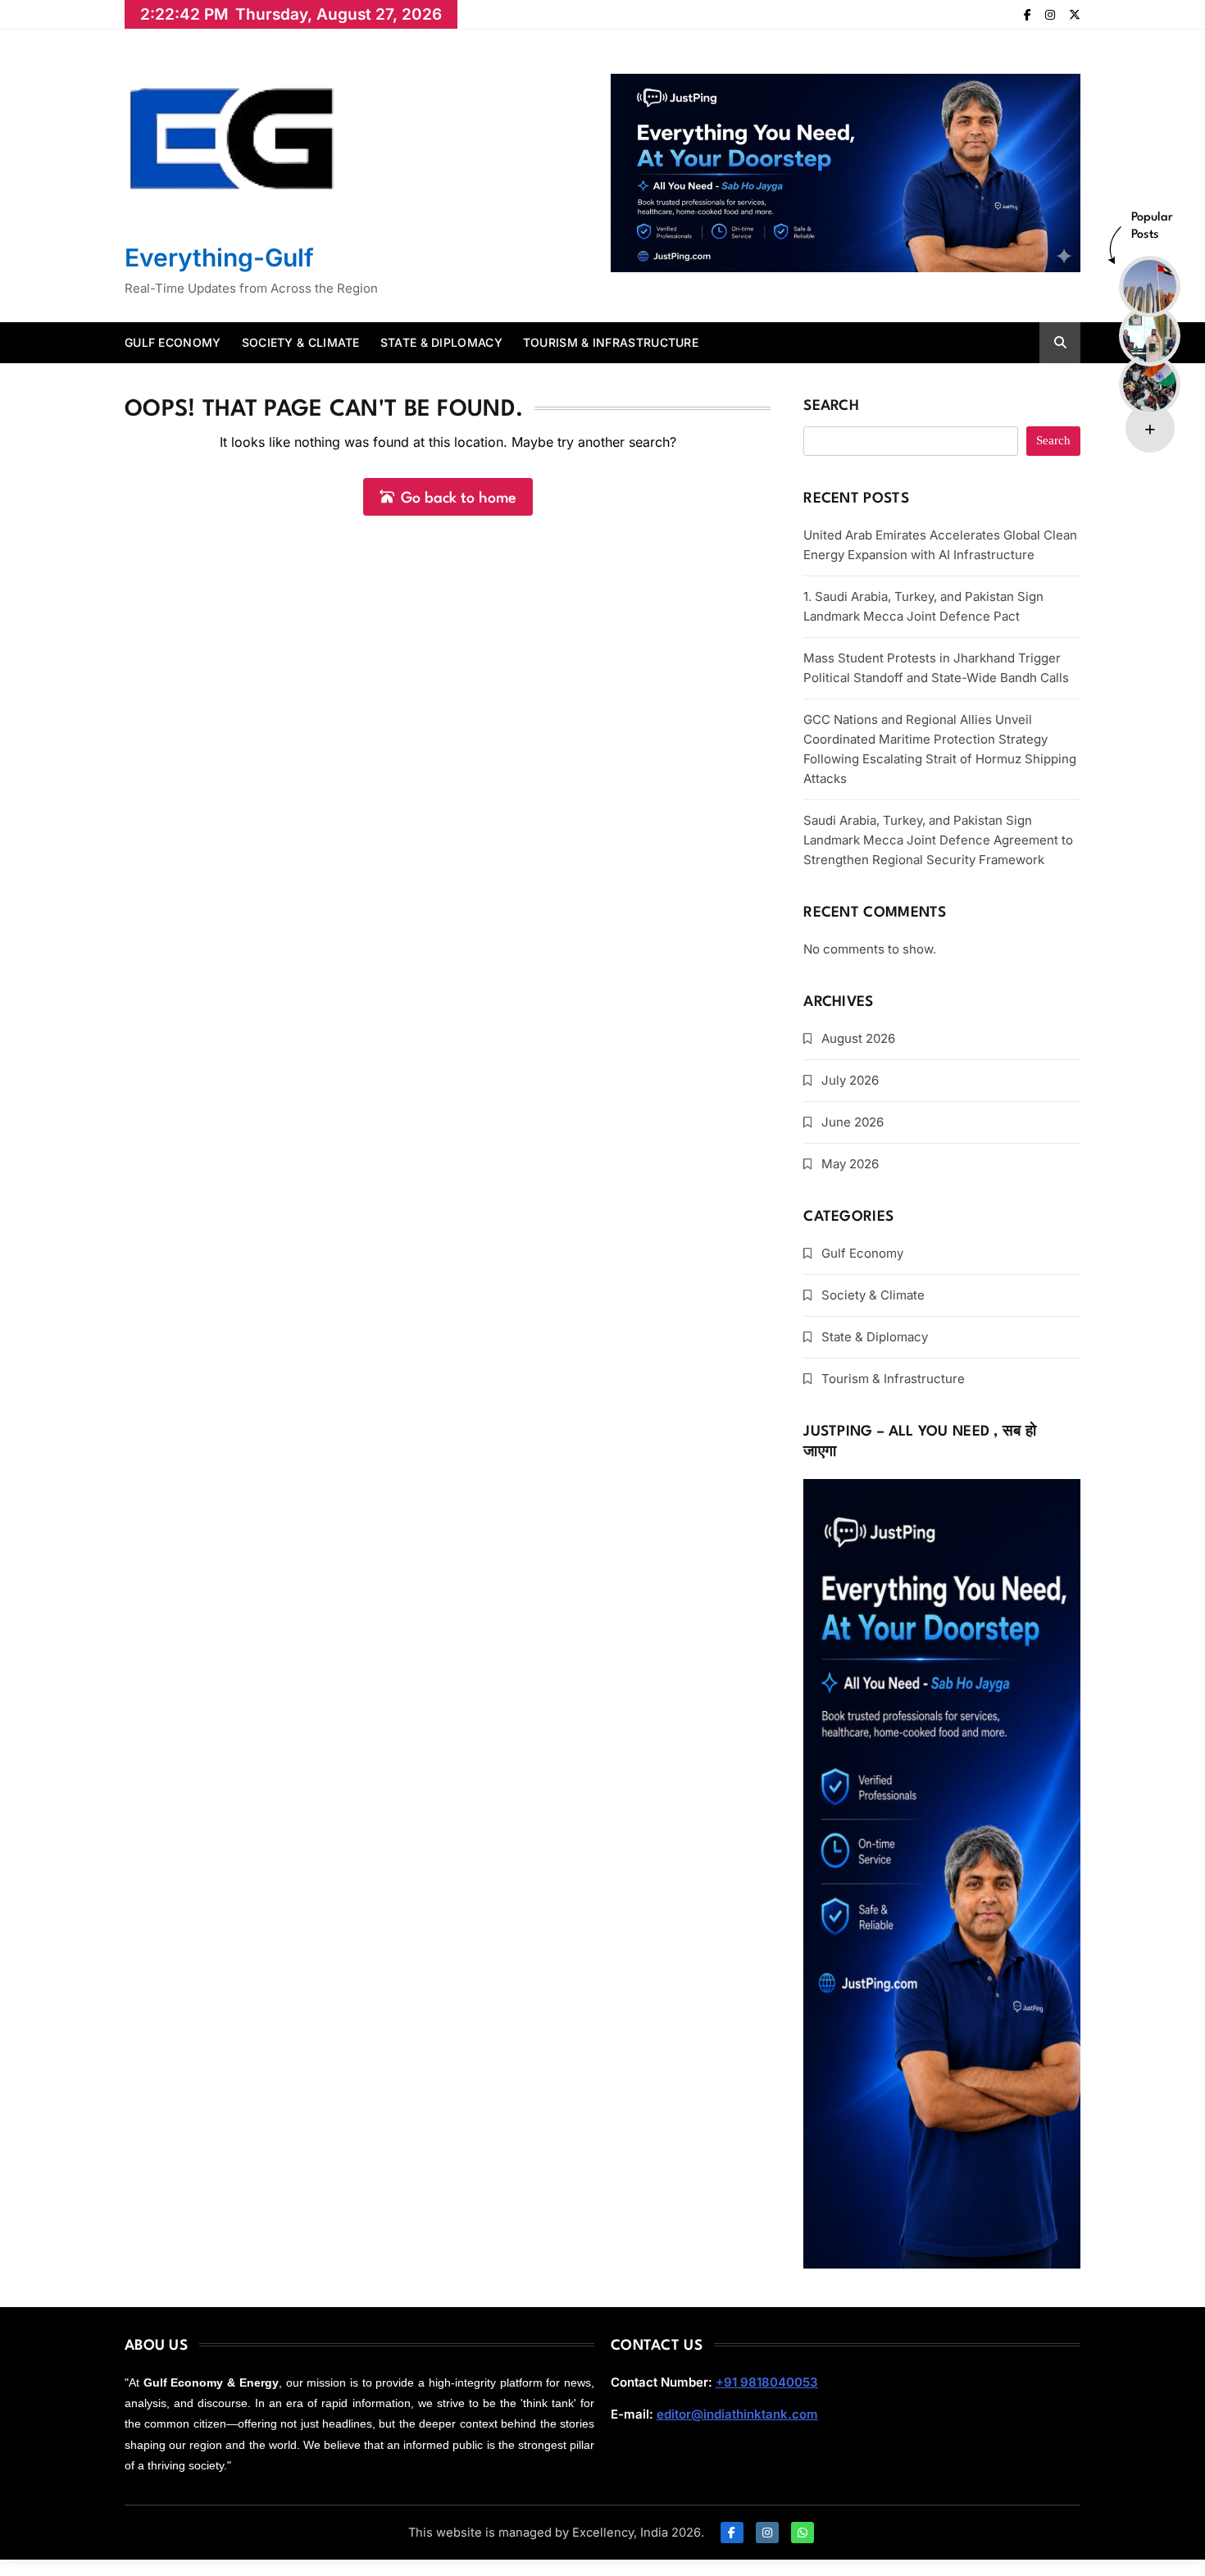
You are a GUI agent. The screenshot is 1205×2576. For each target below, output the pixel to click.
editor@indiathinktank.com (737, 2414)
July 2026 (850, 1080)
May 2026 (850, 1164)
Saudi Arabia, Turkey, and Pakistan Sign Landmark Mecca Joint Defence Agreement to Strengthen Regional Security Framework (938, 840)
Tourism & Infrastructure (611, 342)
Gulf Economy (173, 342)
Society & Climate (301, 342)
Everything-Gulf (219, 257)
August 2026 (858, 1038)
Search (831, 406)
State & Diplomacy (441, 342)
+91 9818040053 (767, 2382)
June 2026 (853, 1122)
